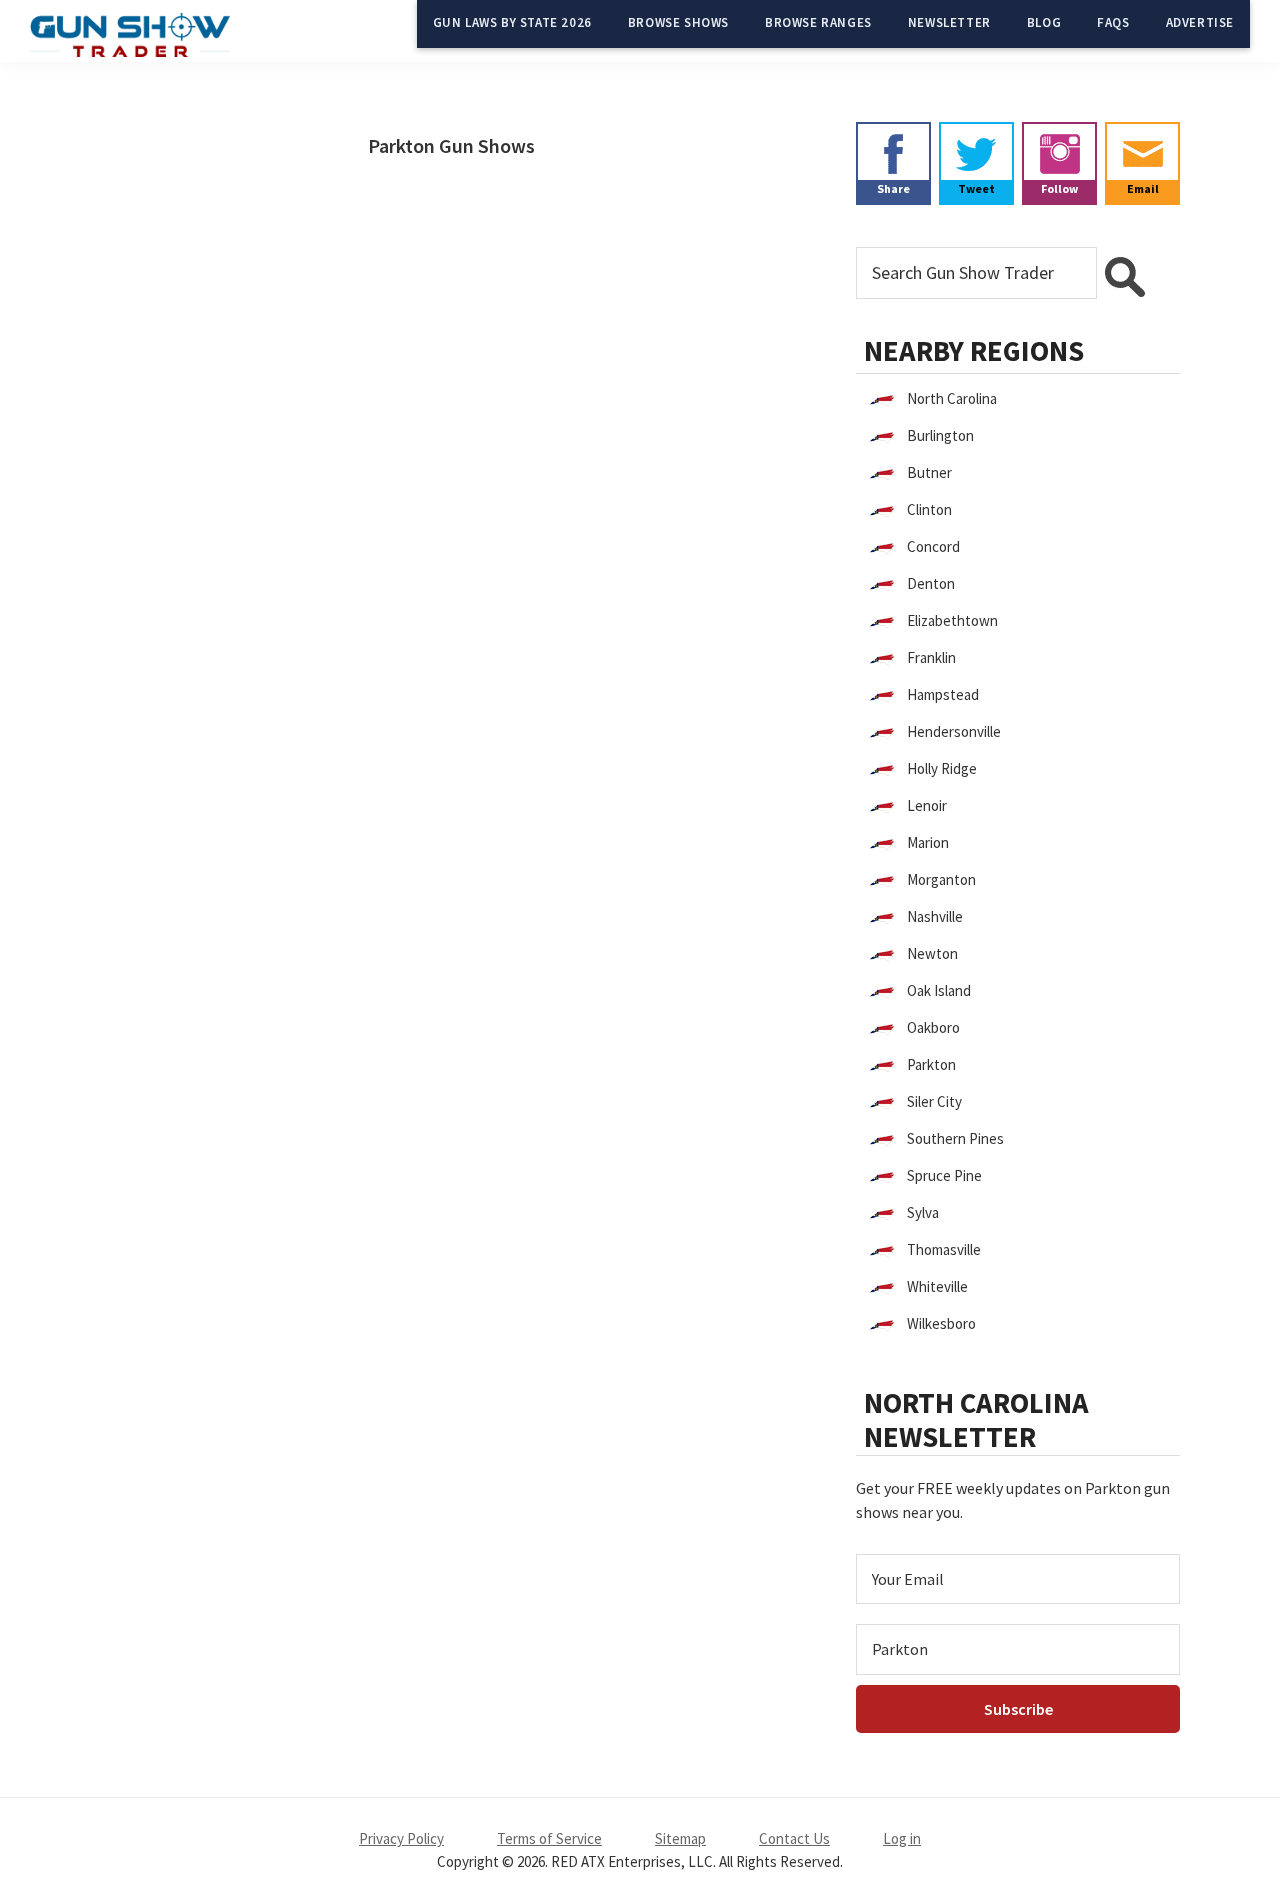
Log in (902, 1838)
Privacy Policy (401, 1838)
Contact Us (794, 1838)
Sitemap (680, 1838)
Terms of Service (549, 1838)
